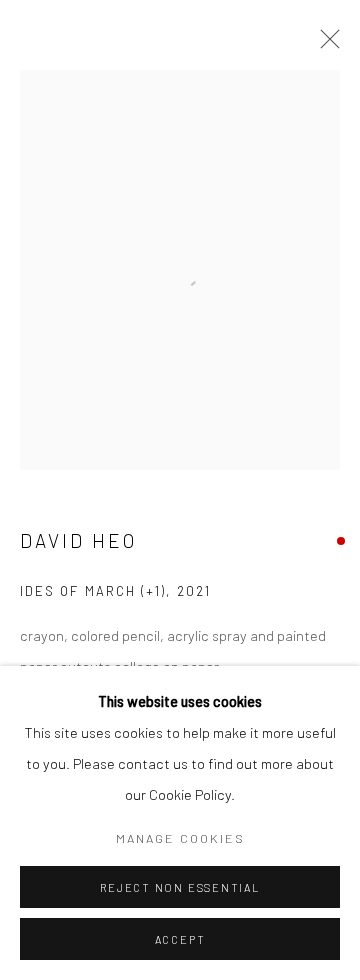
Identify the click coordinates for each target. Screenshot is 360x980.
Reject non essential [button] (179, 887)
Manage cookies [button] (180, 838)
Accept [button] (180, 939)
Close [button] (325, 45)
